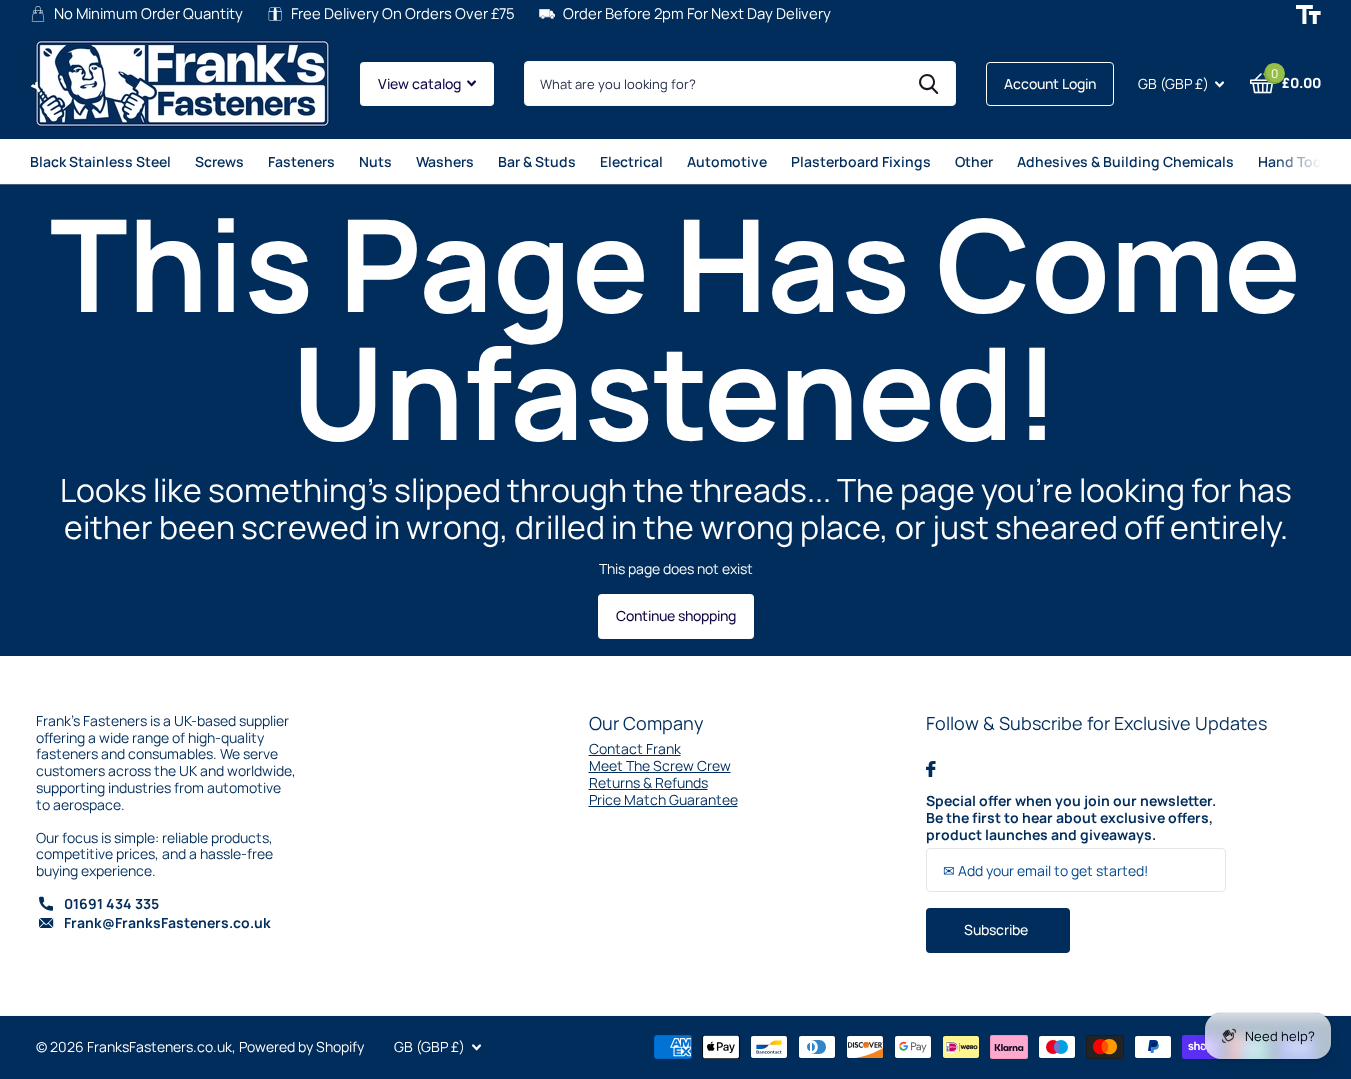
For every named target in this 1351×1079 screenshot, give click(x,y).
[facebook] (931, 769)
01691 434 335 (111, 903)
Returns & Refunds (648, 782)
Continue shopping (676, 615)
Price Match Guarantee (663, 799)
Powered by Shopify (301, 1046)
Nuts (375, 161)
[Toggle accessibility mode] (1308, 14)
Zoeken (928, 83)
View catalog (421, 83)
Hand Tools (1296, 161)
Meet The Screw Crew (660, 765)
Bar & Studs (537, 161)
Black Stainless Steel (100, 161)
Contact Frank (635, 748)
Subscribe (997, 929)
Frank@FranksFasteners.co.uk (167, 922)
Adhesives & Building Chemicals (1125, 161)
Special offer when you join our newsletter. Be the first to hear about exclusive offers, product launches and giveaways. (1071, 818)
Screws (219, 161)
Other (974, 161)
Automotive (727, 161)
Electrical (631, 161)
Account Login (1050, 83)
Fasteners (301, 161)
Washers (445, 161)
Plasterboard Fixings (861, 161)
